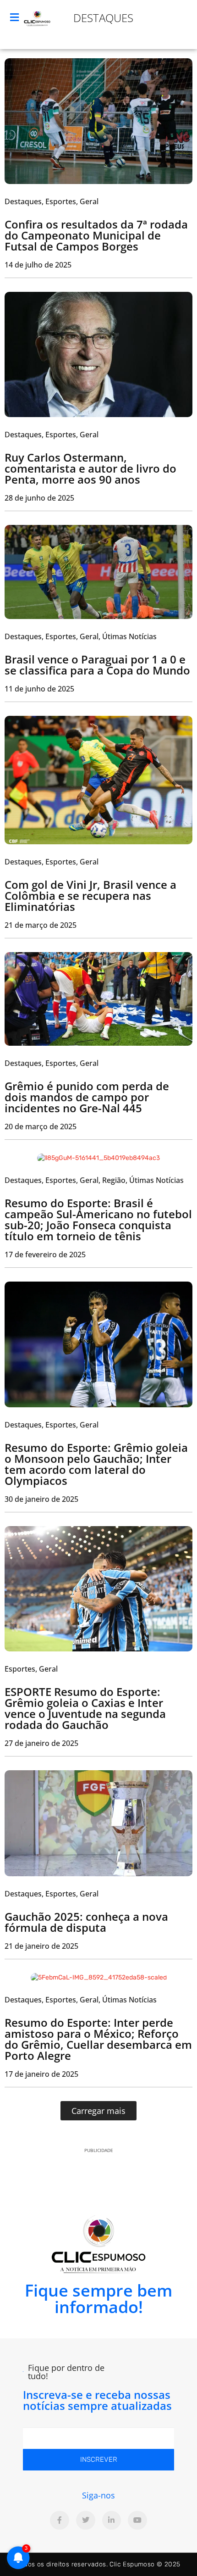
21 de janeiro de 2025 (41, 1946)
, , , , (94, 1180)
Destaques (103, 18)
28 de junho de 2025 (39, 498)
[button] (98, 2111)
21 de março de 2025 (41, 925)
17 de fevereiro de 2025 (45, 1255)
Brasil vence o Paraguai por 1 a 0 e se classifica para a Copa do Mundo (97, 665)
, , (52, 201)
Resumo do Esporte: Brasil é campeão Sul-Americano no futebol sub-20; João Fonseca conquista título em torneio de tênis (98, 1219)
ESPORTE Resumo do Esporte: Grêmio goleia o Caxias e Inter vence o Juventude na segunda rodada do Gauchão (85, 1708)
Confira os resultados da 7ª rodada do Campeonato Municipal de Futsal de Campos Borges (96, 235)
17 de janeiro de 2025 (41, 2074)
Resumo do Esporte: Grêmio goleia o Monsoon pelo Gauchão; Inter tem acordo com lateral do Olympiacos (96, 1464)
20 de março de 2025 (41, 1126)
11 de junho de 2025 (39, 689)
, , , (81, 636)
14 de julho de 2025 (38, 265)
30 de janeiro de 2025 (41, 1499)
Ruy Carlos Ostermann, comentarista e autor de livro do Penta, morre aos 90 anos (90, 468)
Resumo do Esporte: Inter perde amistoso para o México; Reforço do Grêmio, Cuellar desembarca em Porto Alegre (98, 2039)
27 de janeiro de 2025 (41, 1743)
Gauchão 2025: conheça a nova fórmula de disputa (86, 1922)
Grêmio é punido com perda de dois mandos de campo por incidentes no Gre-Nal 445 (87, 1097)
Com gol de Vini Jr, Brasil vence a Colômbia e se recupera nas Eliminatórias (90, 895)
